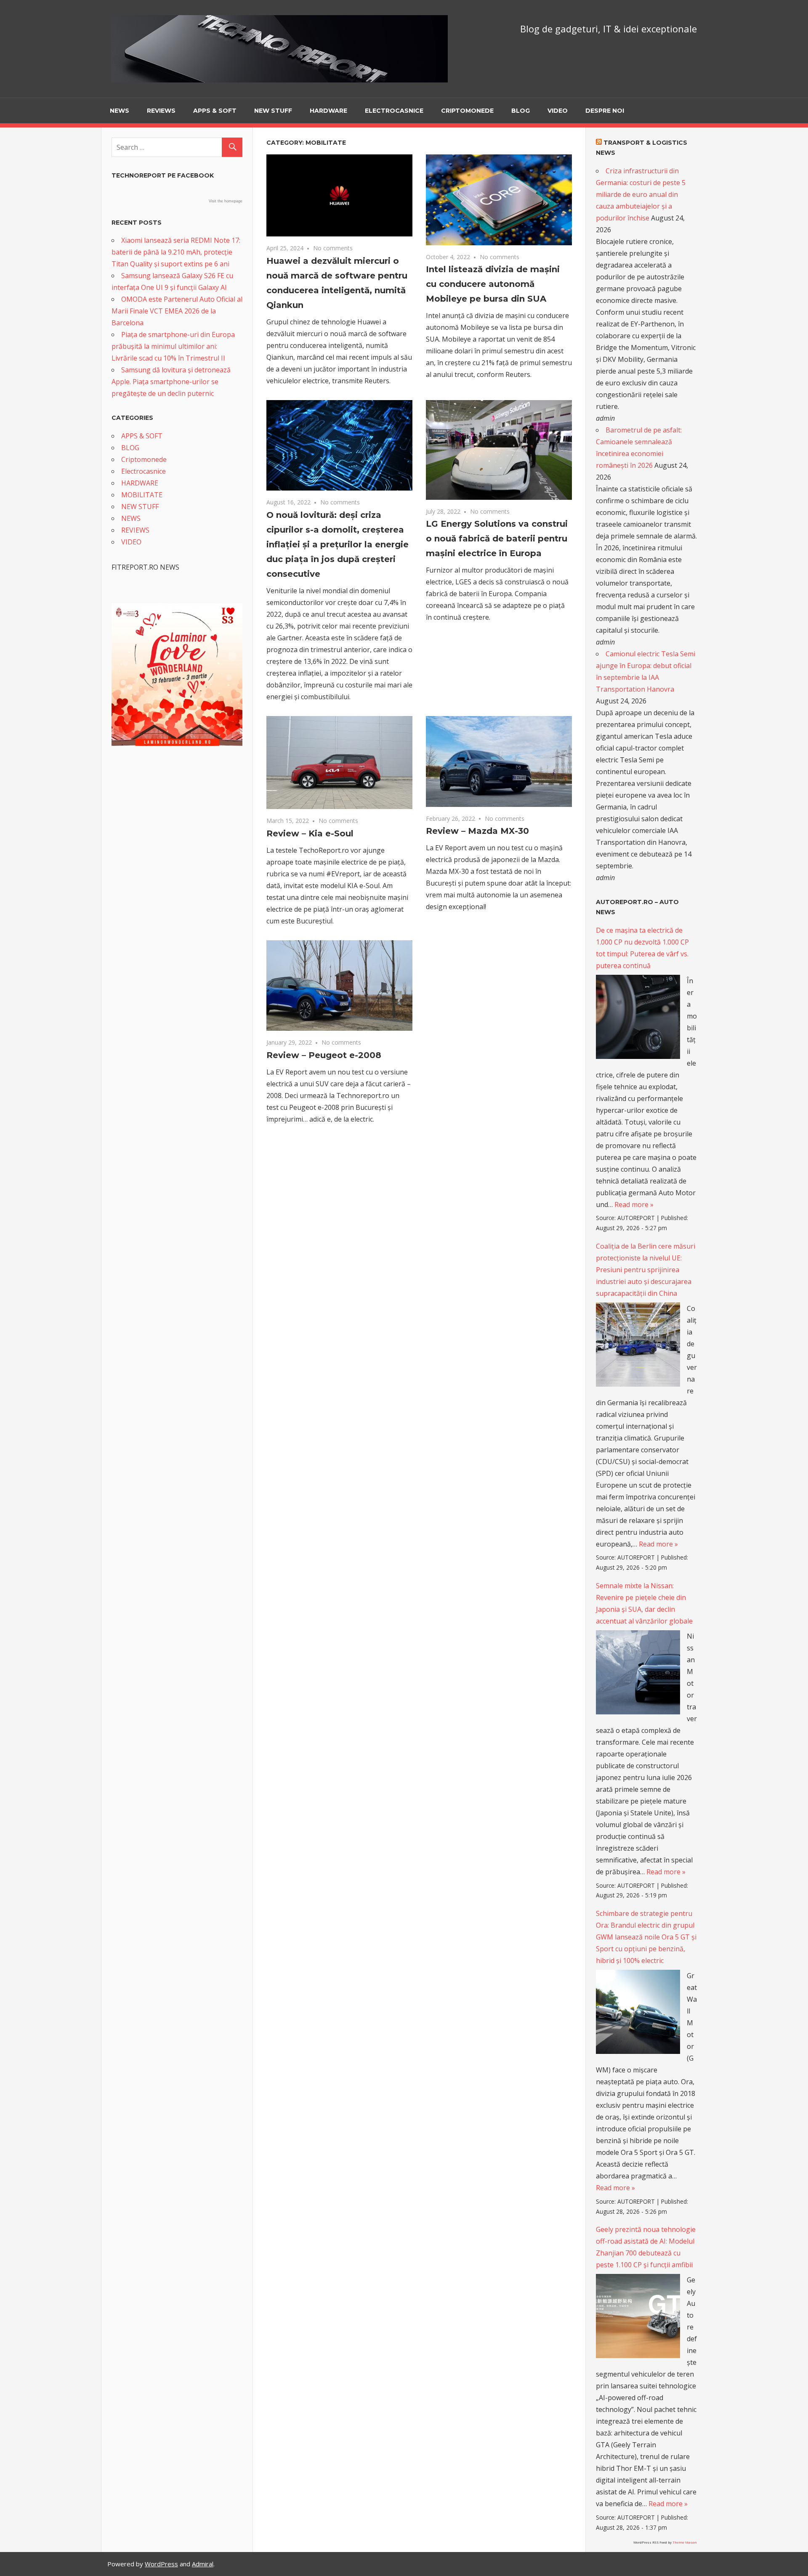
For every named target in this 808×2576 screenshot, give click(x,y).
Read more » (634, 1204)
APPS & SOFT (215, 111)
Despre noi (605, 111)
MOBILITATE (142, 495)
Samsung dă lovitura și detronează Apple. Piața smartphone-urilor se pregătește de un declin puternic (171, 382)
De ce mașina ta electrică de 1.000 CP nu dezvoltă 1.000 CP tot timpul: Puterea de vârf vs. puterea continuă (642, 948)
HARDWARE (328, 111)
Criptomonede (467, 111)
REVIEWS (161, 111)
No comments (333, 248)
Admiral (203, 2564)
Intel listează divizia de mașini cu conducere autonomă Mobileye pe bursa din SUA (493, 284)
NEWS (120, 111)
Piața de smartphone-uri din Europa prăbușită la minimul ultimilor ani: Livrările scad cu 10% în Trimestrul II (173, 346)
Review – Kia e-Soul (310, 833)
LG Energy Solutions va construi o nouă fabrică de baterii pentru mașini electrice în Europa (497, 539)
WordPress (161, 2564)
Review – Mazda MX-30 (477, 831)
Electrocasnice (394, 111)
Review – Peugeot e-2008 (324, 1055)
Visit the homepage (226, 201)
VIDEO (558, 111)
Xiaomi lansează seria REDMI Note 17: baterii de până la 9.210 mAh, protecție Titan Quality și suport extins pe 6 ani (176, 252)
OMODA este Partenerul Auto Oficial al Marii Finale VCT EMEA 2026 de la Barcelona (177, 311)
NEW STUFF (273, 111)
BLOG (521, 111)
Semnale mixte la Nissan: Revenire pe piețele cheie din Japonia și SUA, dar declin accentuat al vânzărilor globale (644, 1603)
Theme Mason (685, 2542)
